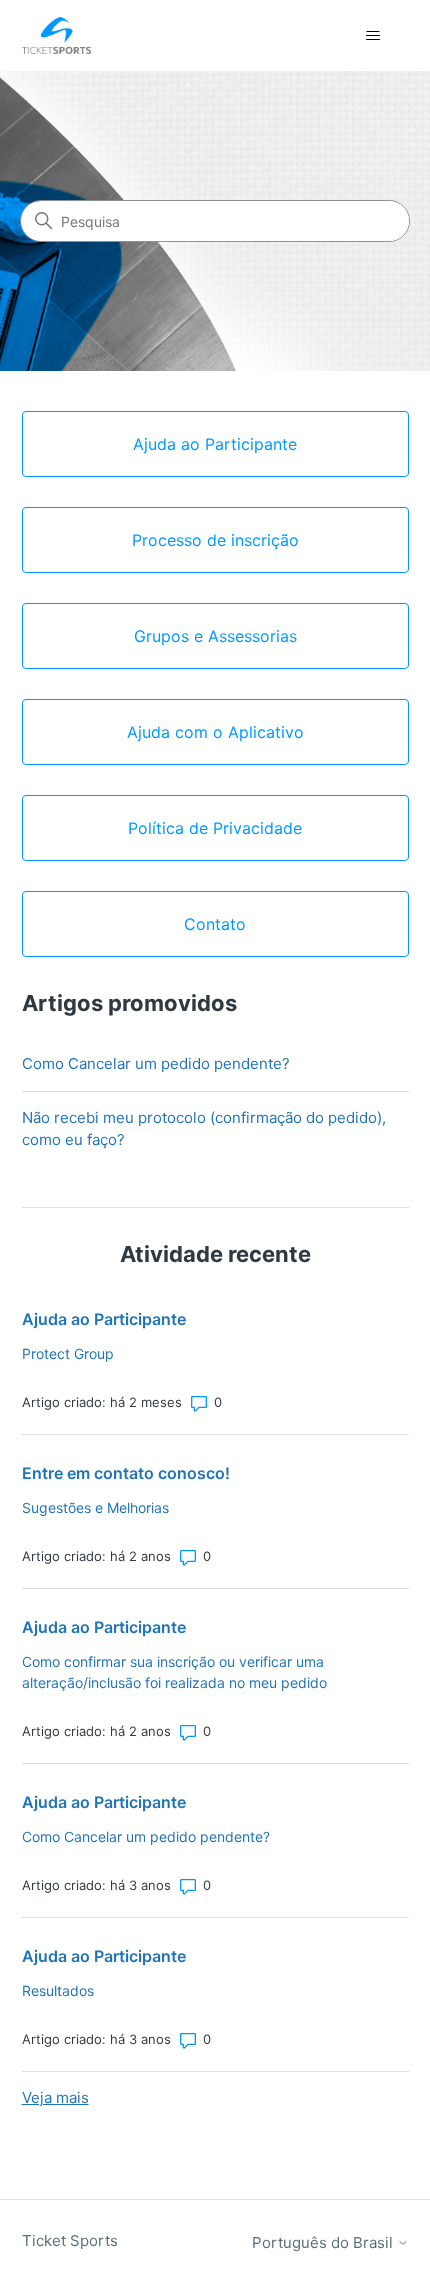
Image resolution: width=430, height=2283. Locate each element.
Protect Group (68, 1353)
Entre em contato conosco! (126, 1473)
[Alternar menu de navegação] (373, 36)
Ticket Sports (70, 2240)
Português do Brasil (324, 2242)
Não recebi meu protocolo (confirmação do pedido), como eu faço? (204, 1129)
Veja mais (55, 2097)
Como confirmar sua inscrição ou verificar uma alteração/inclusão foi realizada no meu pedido (174, 1672)
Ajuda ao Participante (104, 1319)
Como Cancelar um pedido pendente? (156, 1063)
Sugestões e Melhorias (95, 1507)
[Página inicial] (57, 35)
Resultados (58, 1990)
